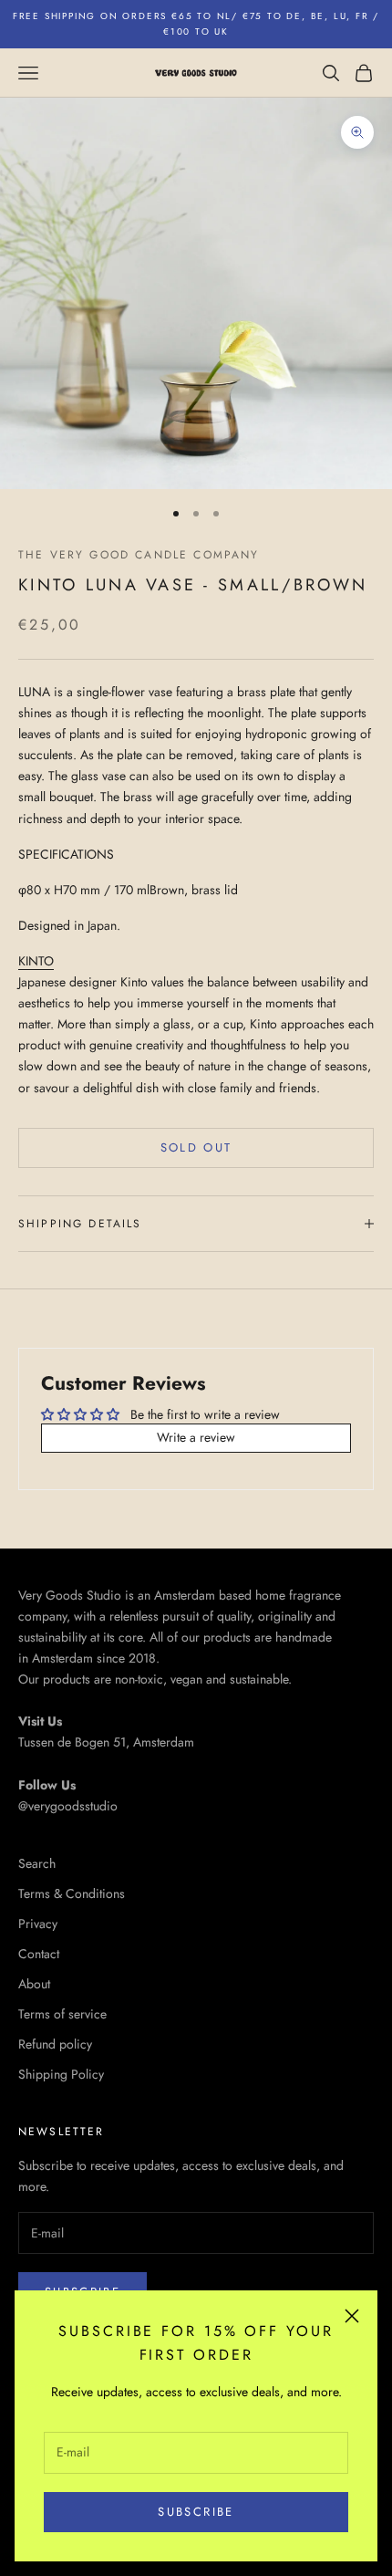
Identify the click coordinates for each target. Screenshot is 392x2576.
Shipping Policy (61, 2074)
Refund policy (55, 2044)
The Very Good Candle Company (139, 555)
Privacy (38, 1924)
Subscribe (196, 2512)
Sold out (196, 1147)
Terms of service (62, 2014)
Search (37, 1863)
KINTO (36, 961)
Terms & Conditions (72, 1893)
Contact (39, 1954)
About (34, 1984)
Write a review (196, 1437)
